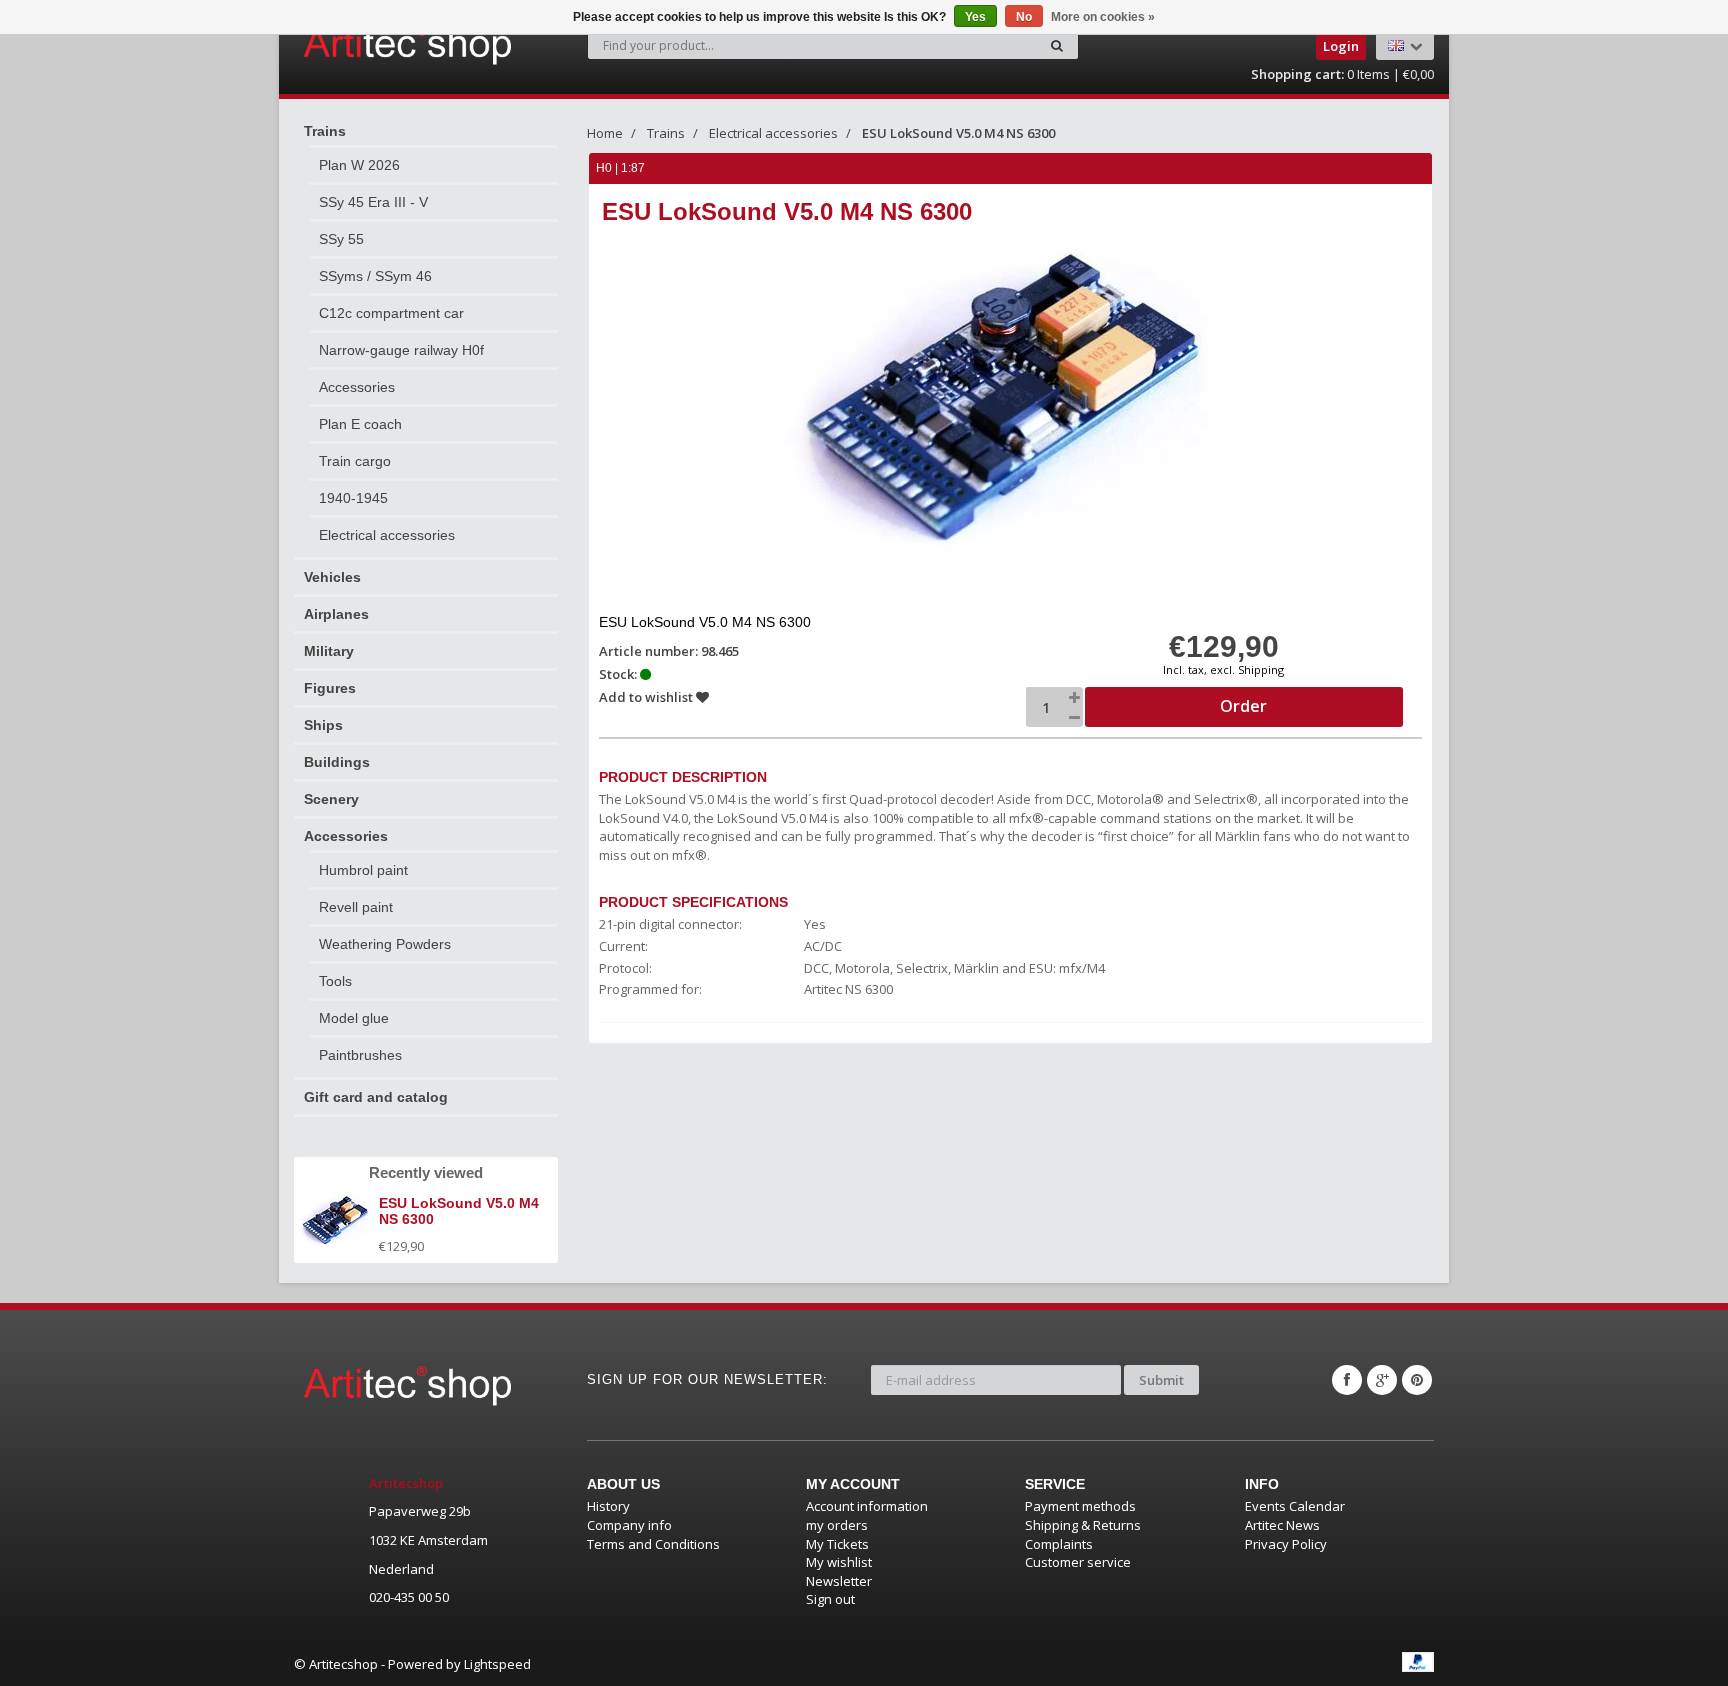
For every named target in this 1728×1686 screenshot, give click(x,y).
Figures (330, 688)
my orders (837, 1525)
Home (605, 133)
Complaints (1059, 1544)
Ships (323, 725)
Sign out (830, 1599)
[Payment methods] (1418, 1662)
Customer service (1078, 1562)
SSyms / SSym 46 (375, 276)
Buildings (337, 762)
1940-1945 (353, 498)
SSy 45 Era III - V (373, 202)
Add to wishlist (647, 697)
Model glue (354, 1018)
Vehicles (332, 577)
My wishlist (839, 1562)
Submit (1161, 1380)
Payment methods (1080, 1506)
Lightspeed (497, 1664)
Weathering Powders (385, 944)
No (1024, 17)
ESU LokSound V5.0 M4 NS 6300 (958, 133)
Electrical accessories (387, 535)
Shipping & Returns (1083, 1525)
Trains (325, 131)
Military (329, 651)
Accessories (357, 387)
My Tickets (837, 1544)
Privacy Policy (1286, 1544)
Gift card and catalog (376, 1097)
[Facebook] (1347, 1380)
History (608, 1506)
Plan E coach (360, 424)
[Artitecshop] (366, 44)
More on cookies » (1103, 17)
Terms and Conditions (653, 1544)
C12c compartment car (391, 313)
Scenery (331, 799)
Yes (975, 17)
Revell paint (356, 907)
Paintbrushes (360, 1055)
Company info (629, 1525)
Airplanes (336, 614)
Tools (335, 981)
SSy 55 (341, 239)
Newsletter (839, 1581)
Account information (867, 1506)
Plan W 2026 (359, 165)
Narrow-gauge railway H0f (401, 350)
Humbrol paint (363, 870)
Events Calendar (1295, 1506)
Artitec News (1282, 1525)
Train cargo (355, 461)
